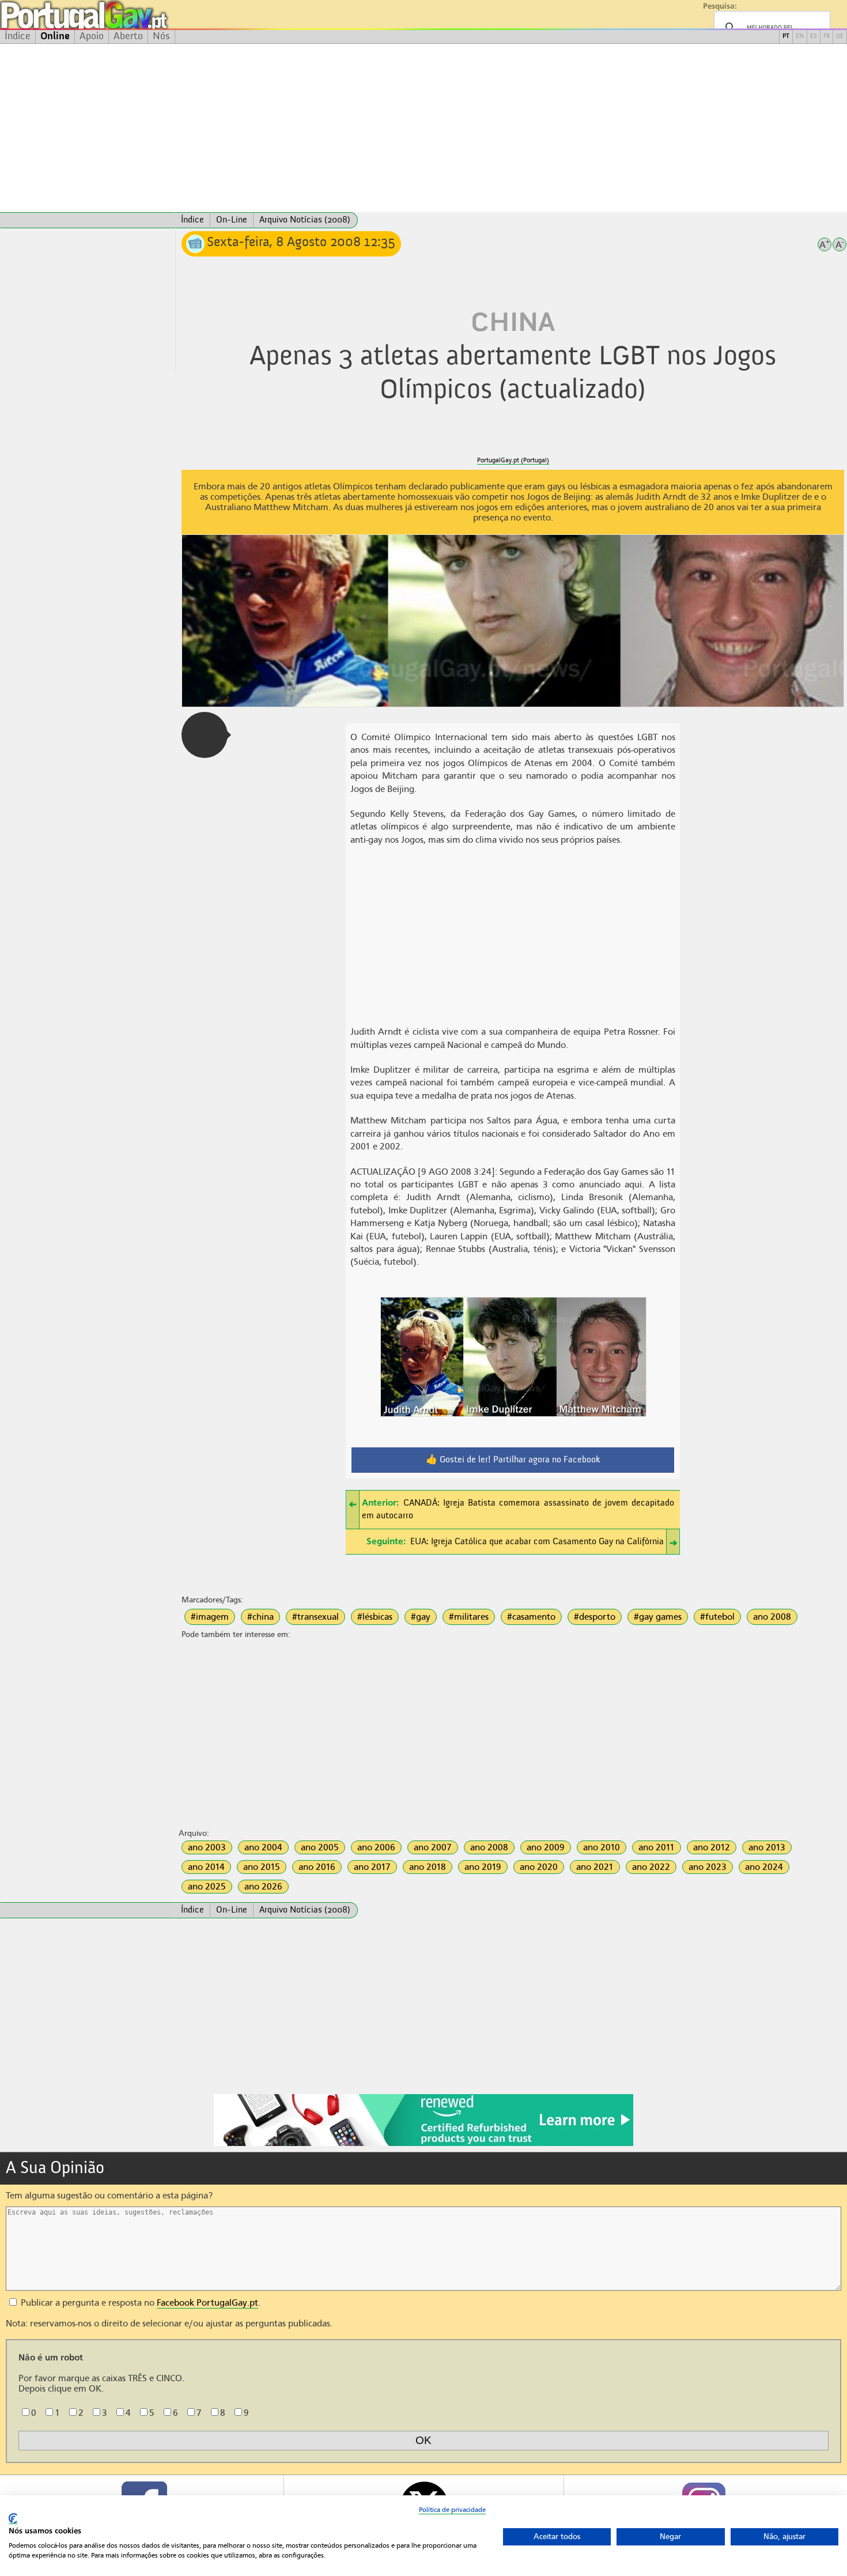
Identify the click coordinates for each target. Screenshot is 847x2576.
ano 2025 (207, 1887)
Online (55, 36)
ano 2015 (262, 1867)
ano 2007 (433, 1847)
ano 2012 (712, 1847)
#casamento (531, 1617)
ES (814, 37)
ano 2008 (772, 1617)
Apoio (92, 36)
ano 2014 (206, 1867)
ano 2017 (372, 1867)
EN (800, 37)
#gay (421, 1617)
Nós (161, 36)
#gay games (658, 1617)
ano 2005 (320, 1847)
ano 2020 (539, 1867)
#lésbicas (375, 1617)
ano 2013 (767, 1847)
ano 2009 (546, 1847)
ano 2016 (317, 1867)
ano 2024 (764, 1867)
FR (827, 37)
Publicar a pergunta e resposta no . (139, 2303)
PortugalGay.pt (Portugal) (513, 460)
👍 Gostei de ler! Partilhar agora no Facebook (513, 1460)
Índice (18, 36)
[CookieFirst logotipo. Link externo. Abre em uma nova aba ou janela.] (13, 2519)
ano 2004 (263, 1847)
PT (786, 37)
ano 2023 (708, 1867)
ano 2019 (483, 1867)
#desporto (595, 1617)
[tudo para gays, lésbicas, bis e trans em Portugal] (115, 15)
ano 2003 (207, 1847)
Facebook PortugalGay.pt (207, 2303)
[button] (205, 735)
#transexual (315, 1617)
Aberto (128, 36)
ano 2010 (602, 1847)
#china (260, 1617)
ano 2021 (595, 1867)
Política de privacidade (452, 2510)
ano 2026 (263, 1887)
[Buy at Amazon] (423, 2144)
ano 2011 (657, 1847)
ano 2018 (428, 1867)
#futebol (717, 1617)
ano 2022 (651, 1867)
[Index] (88, 220)
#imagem (210, 1617)
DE (840, 37)
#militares (469, 1617)
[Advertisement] (423, 128)
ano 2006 (376, 1847)
